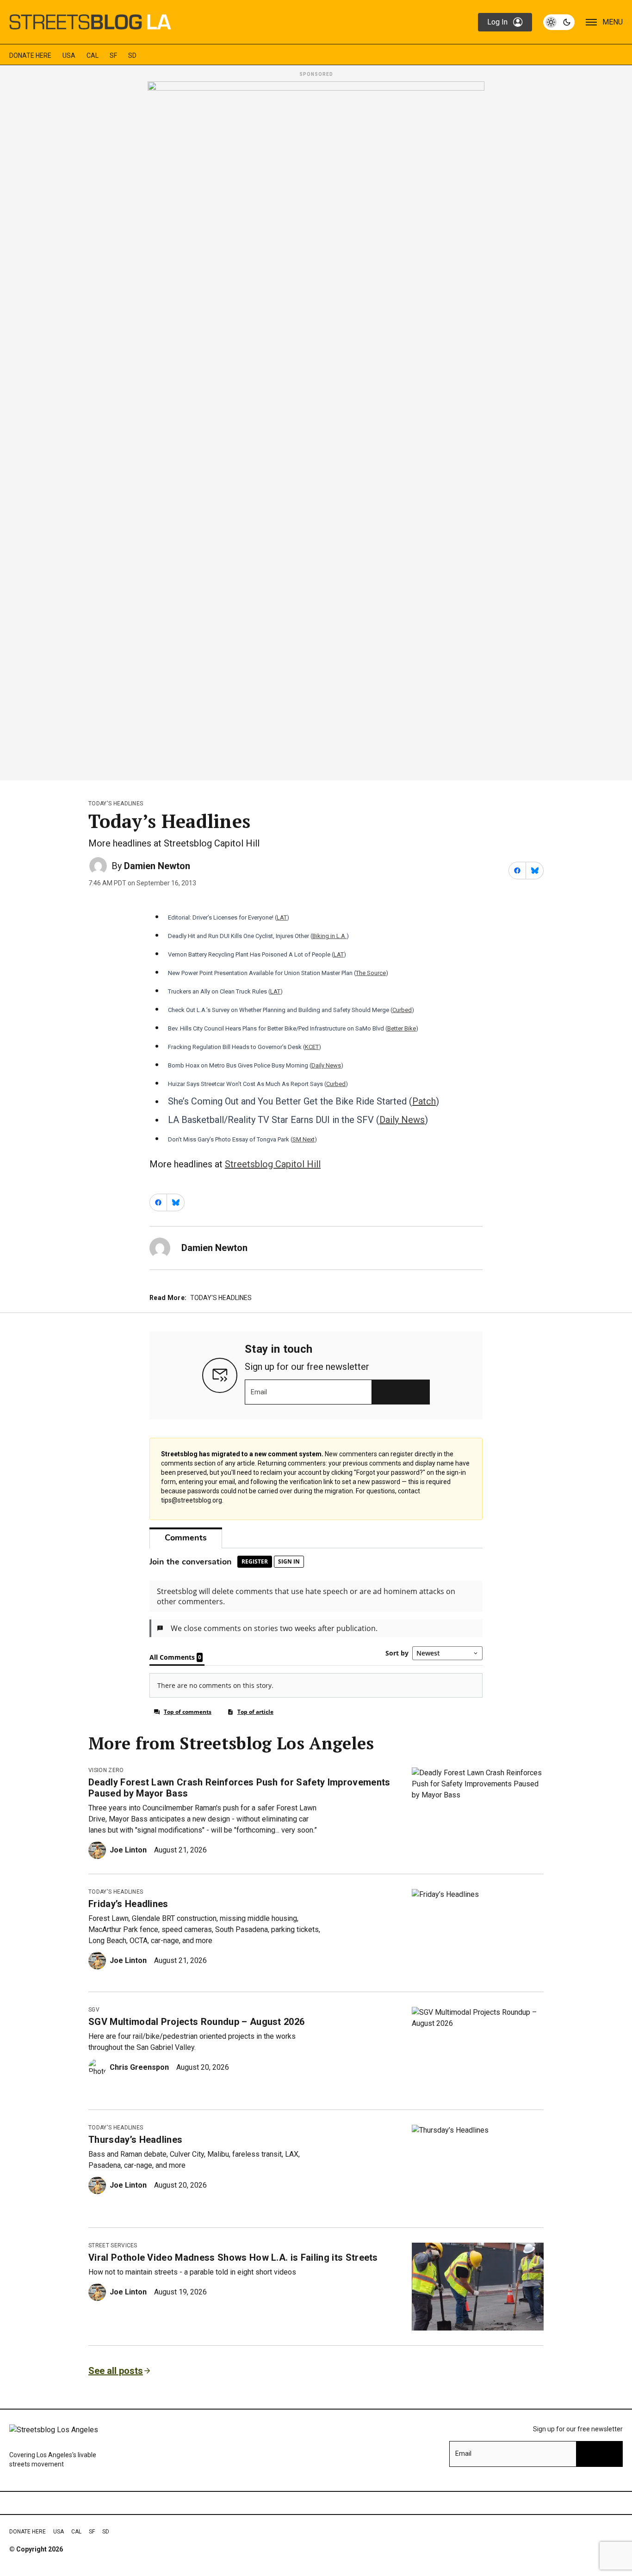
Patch (424, 1101)
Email (259, 1392)
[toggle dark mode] (559, 22)
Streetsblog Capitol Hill (273, 1164)
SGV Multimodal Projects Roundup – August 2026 (196, 2022)
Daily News (326, 1065)
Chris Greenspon (139, 2067)
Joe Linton (128, 1850)
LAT (282, 917)
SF (113, 55)
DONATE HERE (30, 55)
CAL (93, 55)
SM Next (304, 1139)
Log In (497, 22)
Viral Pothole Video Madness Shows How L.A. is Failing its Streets (233, 2257)
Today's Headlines (116, 803)
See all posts (116, 2371)
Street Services (113, 2245)
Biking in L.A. (329, 936)
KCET (312, 1047)
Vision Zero (106, 1770)
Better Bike (402, 1028)
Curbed (402, 1010)
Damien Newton (157, 866)
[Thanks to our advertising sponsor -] (316, 428)
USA (69, 55)
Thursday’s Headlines (135, 2140)
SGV (94, 2010)
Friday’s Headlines (128, 1904)
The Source (371, 973)
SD (132, 55)
